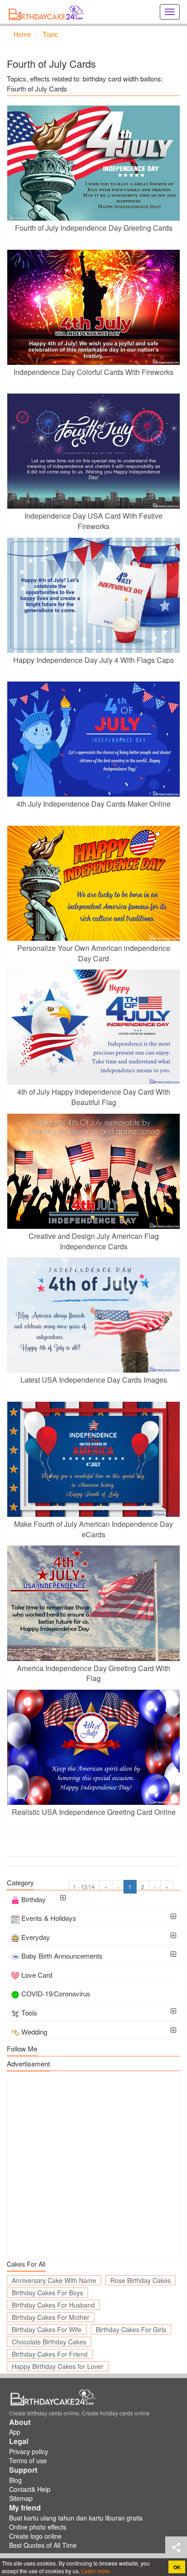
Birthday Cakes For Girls (131, 2329)
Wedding (34, 2032)
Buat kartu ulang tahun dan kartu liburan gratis (76, 2518)
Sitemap (21, 2498)
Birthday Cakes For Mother (51, 2317)
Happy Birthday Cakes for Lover (58, 2366)
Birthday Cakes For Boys (47, 2293)
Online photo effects (38, 2527)
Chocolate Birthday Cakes (49, 2342)
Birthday (34, 1899)
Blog (15, 2480)
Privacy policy (29, 2451)
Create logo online (35, 2536)
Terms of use (28, 2460)
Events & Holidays (49, 1918)
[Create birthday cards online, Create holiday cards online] (48, 12)
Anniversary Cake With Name (54, 2280)
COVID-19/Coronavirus (56, 1993)
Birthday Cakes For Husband (53, 2305)
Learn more (95, 2571)
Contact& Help (30, 2489)
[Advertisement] (93, 2165)
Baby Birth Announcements (62, 1956)
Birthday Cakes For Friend (50, 2354)
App (15, 2432)
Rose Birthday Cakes (140, 2280)
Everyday (36, 1937)
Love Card (37, 1975)
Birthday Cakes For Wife (47, 2329)
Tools (29, 2013)
